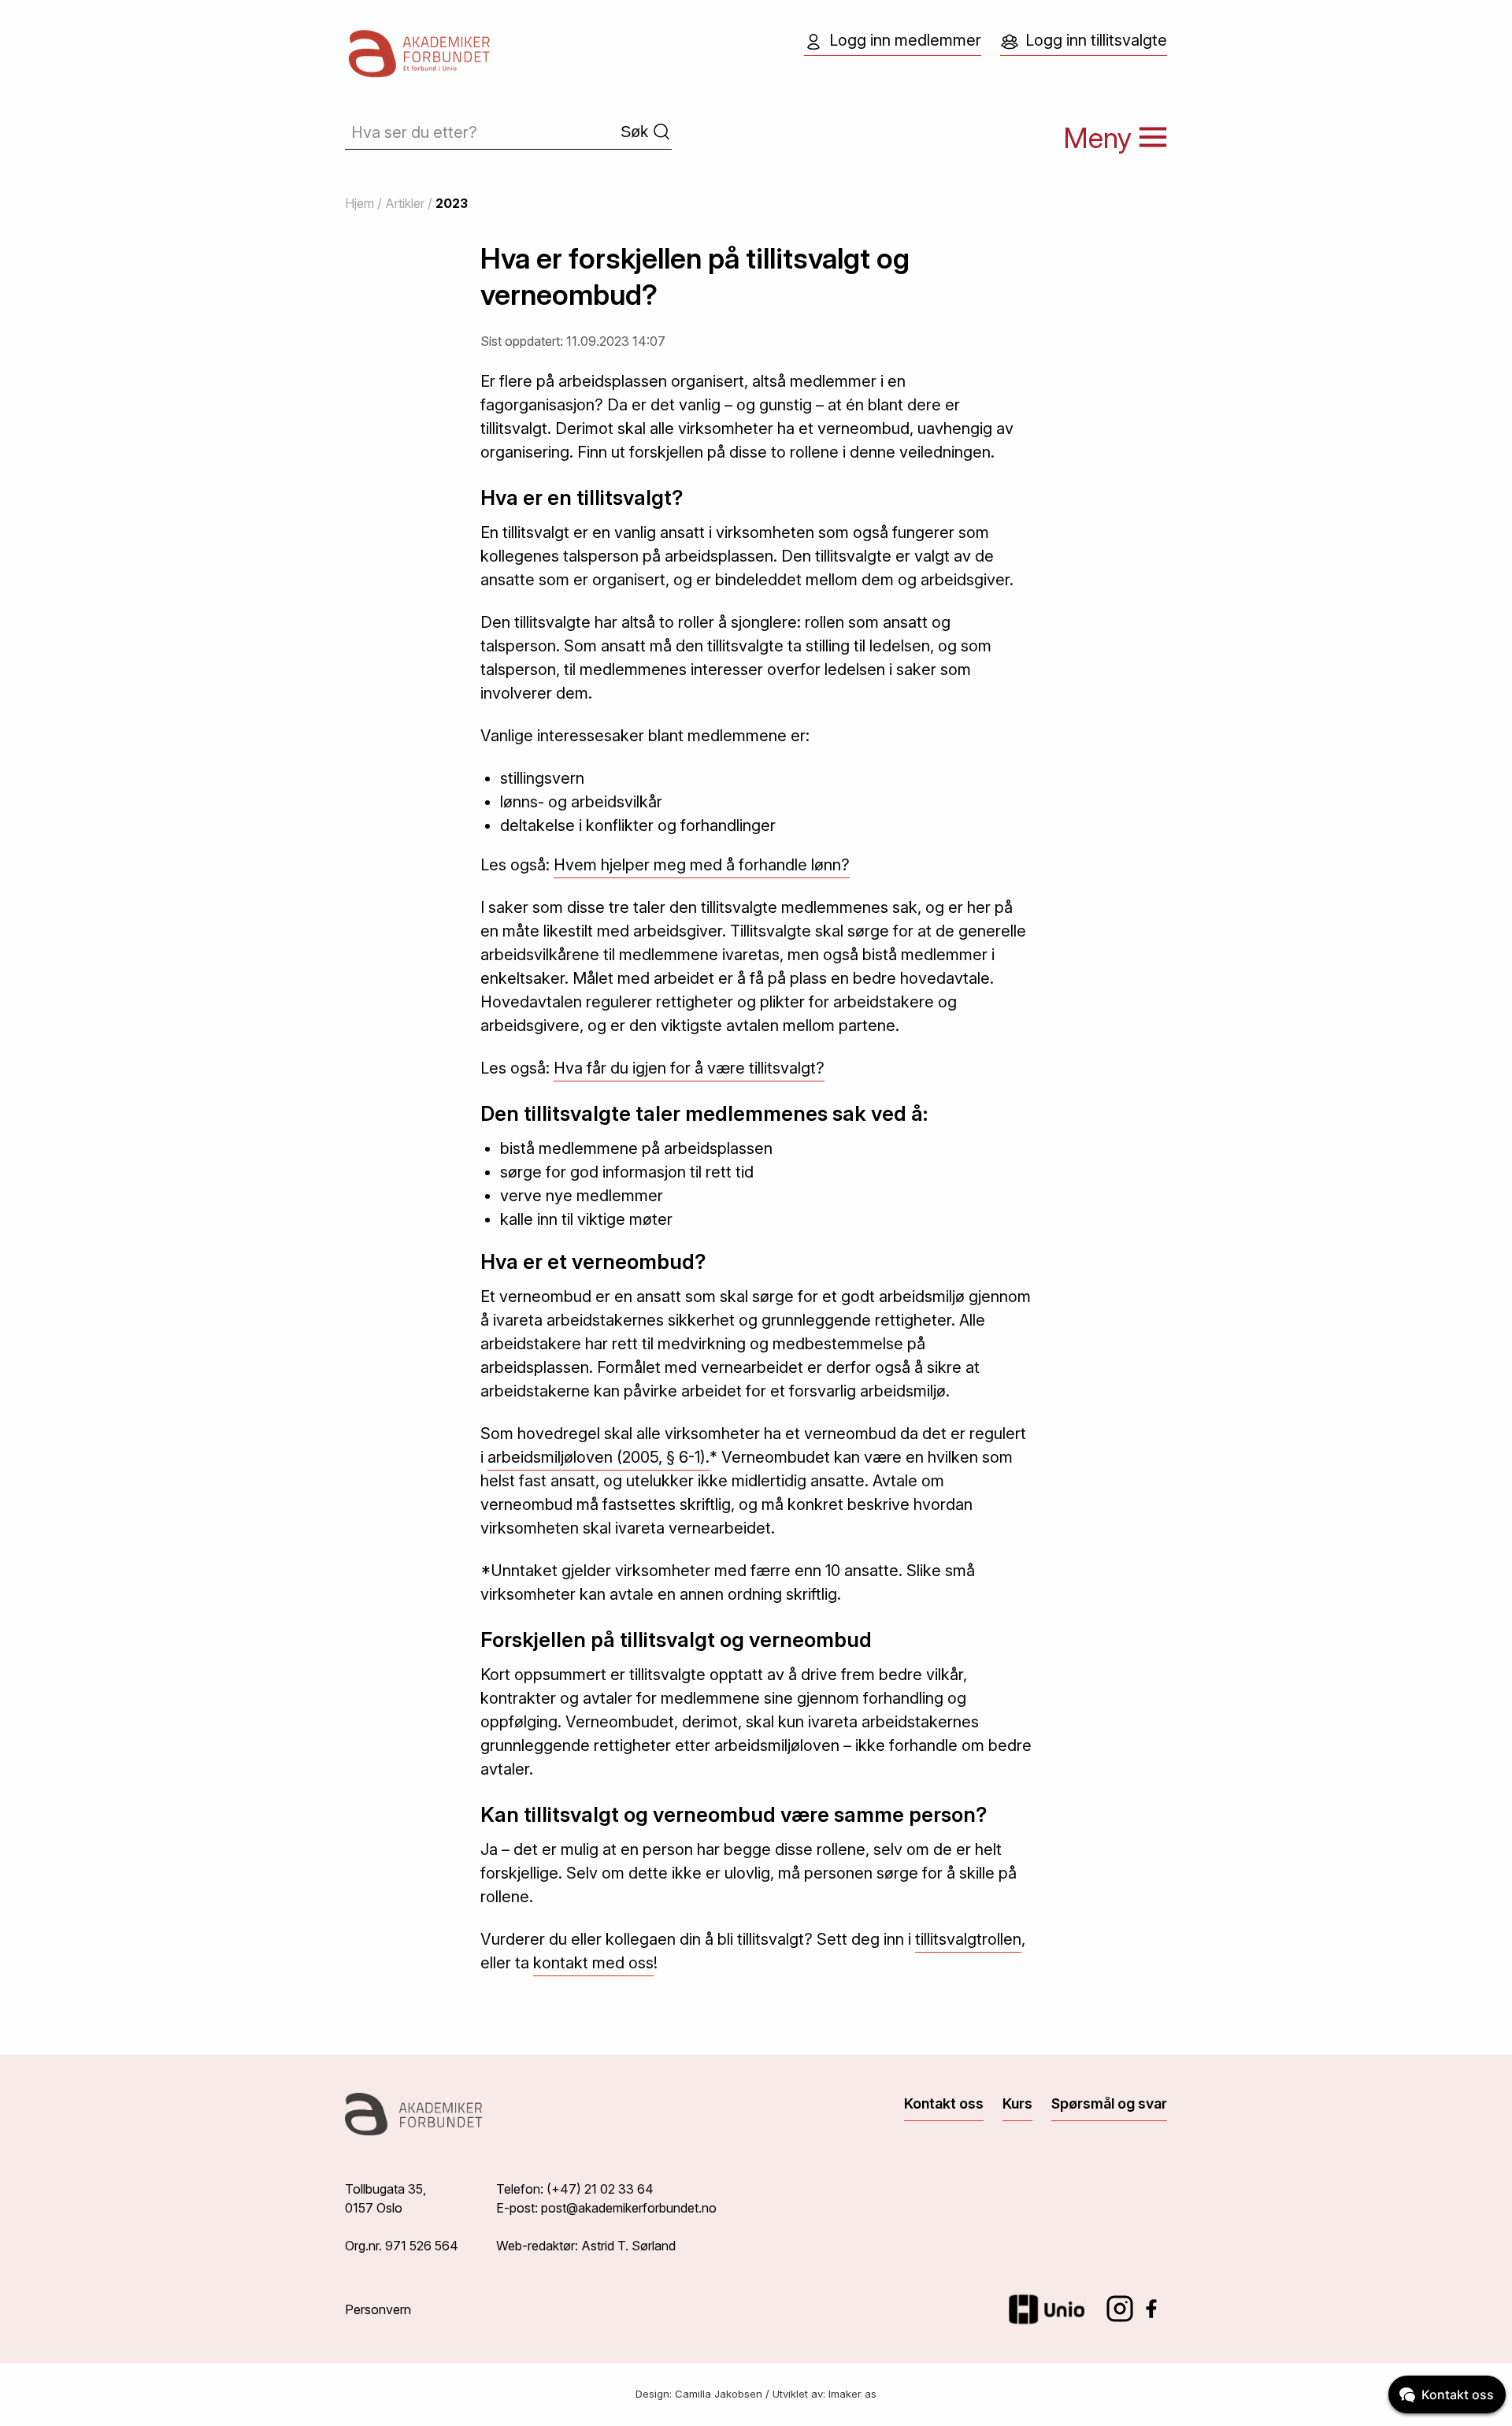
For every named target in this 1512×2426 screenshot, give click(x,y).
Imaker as (852, 2394)
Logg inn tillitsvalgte (1096, 40)
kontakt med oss (593, 1963)
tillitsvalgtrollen (968, 1939)
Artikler (405, 203)
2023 (452, 203)
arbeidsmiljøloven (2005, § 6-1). (598, 1457)
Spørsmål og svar (1109, 2103)
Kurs (1017, 2103)
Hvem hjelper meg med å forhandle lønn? (702, 865)
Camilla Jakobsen (719, 2394)
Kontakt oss (944, 2103)
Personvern (378, 2309)
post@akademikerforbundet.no (629, 2208)
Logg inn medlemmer (905, 40)
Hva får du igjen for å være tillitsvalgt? (689, 1068)
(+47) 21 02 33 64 (600, 2189)
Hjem (359, 203)
